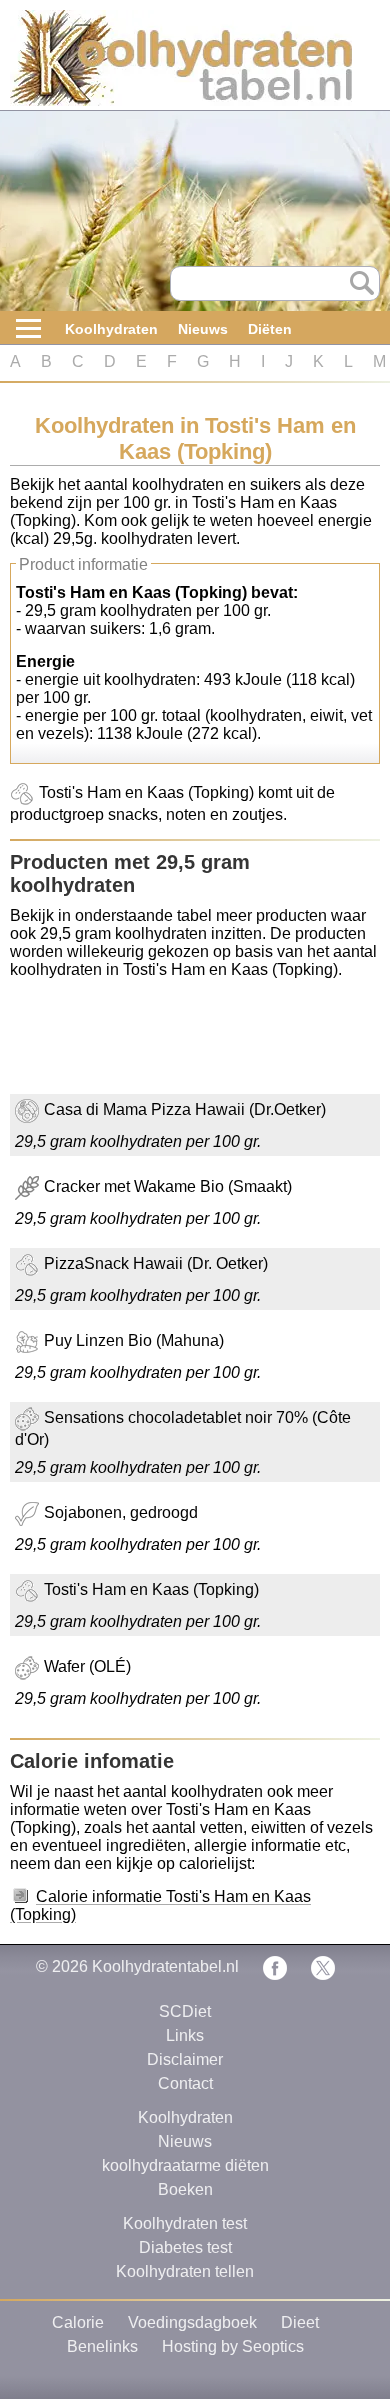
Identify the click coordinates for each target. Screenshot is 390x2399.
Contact (185, 2083)
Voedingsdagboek (192, 2322)
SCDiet (185, 2011)
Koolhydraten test (185, 2223)
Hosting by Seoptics (233, 2346)
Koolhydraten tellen (185, 2271)
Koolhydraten (111, 329)
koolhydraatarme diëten (185, 2165)
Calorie (78, 2322)
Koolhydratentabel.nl (165, 1966)
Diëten (270, 329)
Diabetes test (185, 2247)
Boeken (185, 2189)
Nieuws (203, 329)
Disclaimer (185, 2059)
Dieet (300, 2322)
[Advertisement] (170, 1044)
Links (185, 2035)
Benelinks (102, 2346)
